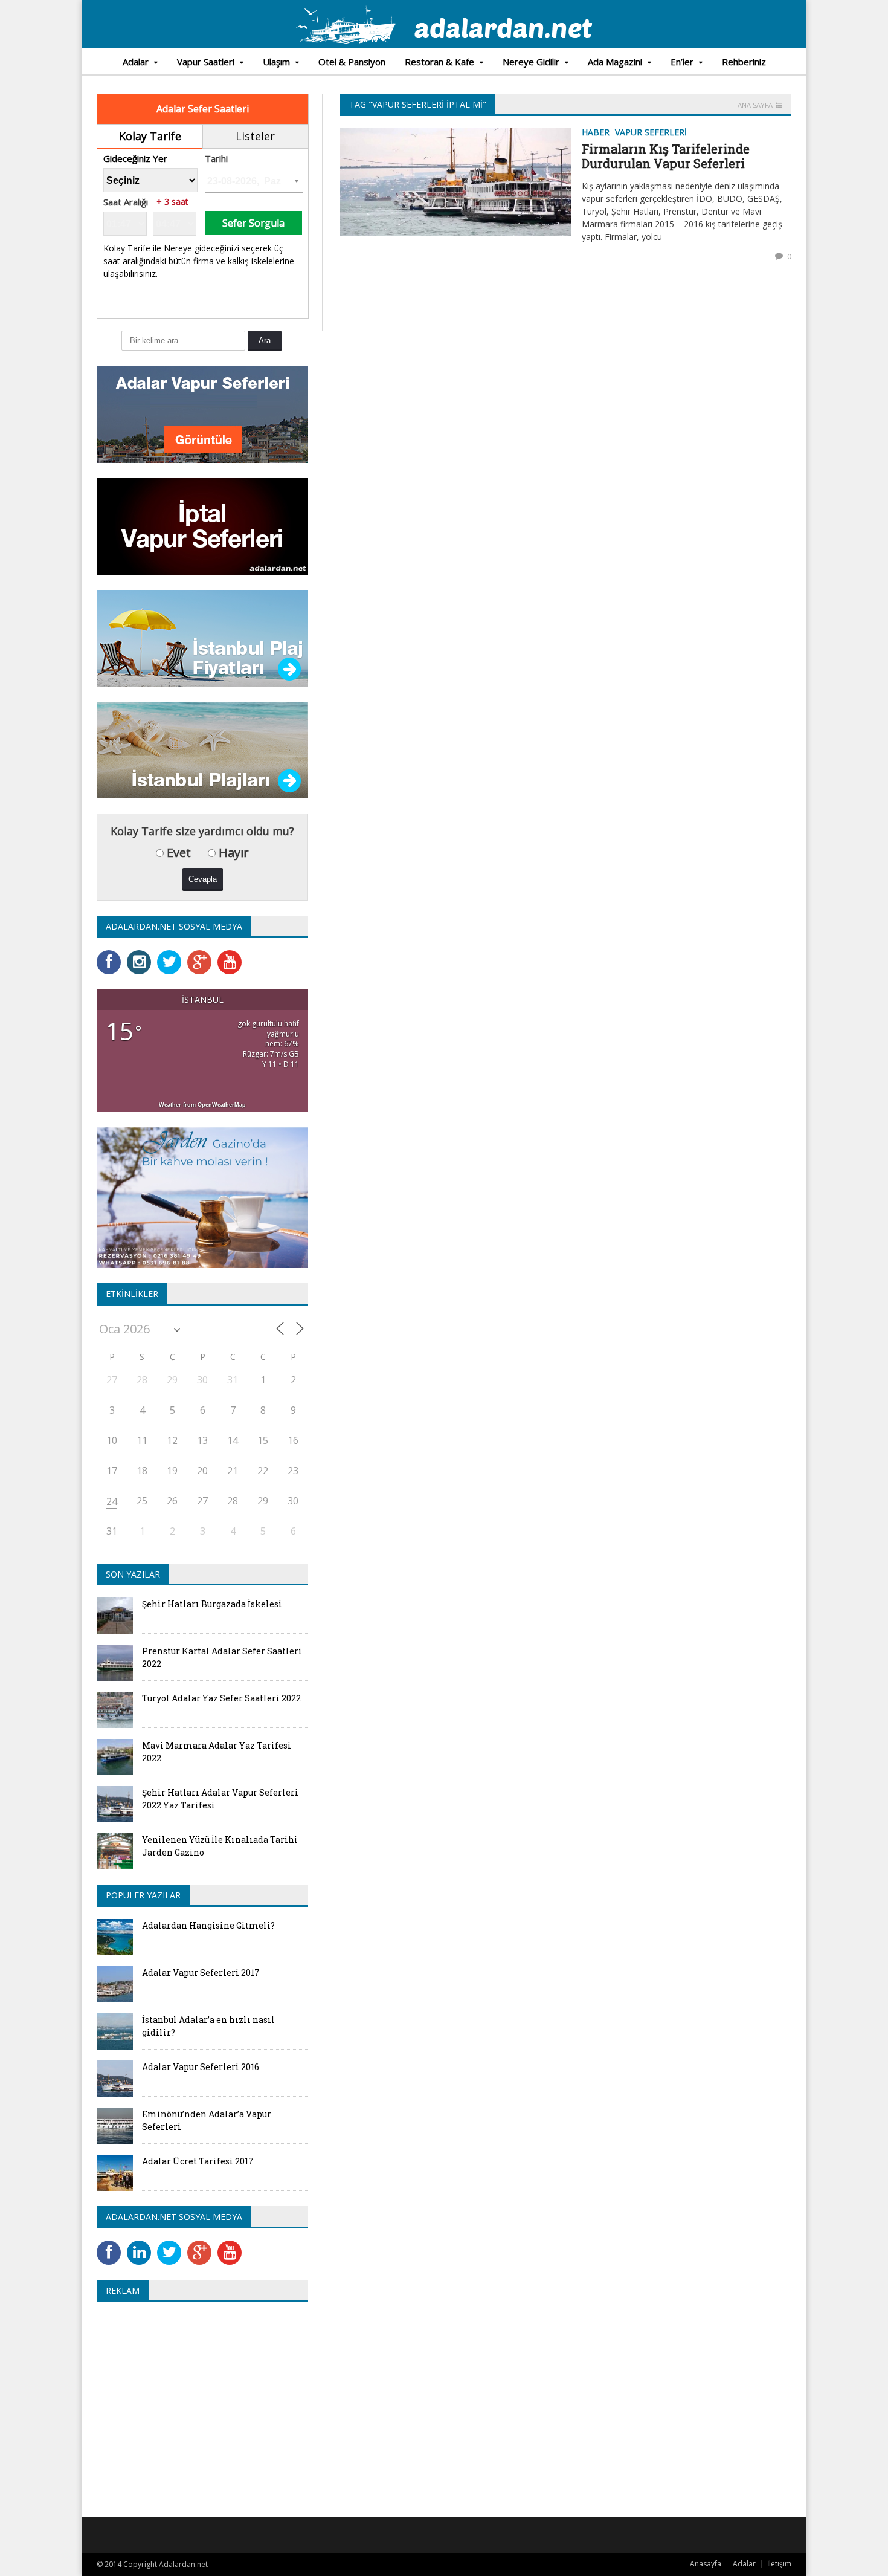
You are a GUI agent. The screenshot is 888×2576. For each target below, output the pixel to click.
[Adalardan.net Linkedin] (142, 2244)
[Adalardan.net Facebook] (112, 954)
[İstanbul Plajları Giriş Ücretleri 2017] (202, 594)
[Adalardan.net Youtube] (233, 954)
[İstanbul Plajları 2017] (202, 706)
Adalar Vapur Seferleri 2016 (201, 2067)
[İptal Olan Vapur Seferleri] (202, 482)
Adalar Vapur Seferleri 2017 (201, 1972)
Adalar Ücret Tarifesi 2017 (198, 2161)
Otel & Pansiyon (352, 62)
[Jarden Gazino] (202, 1131)
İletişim (779, 2564)
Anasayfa (706, 2564)
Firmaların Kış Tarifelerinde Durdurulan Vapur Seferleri (666, 156)
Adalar (744, 2564)
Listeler (255, 136)
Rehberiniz (744, 62)
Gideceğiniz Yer (135, 159)
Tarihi (216, 159)
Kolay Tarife (150, 136)
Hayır (232, 853)
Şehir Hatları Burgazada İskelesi (212, 1604)
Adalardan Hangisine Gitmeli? (208, 1925)
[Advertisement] (198, 2399)
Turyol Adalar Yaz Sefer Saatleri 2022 (221, 1698)
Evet (177, 853)
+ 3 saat (172, 202)
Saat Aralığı (126, 202)
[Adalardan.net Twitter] (172, 954)
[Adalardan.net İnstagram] (142, 954)
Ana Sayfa (755, 105)
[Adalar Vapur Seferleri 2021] (202, 370)
